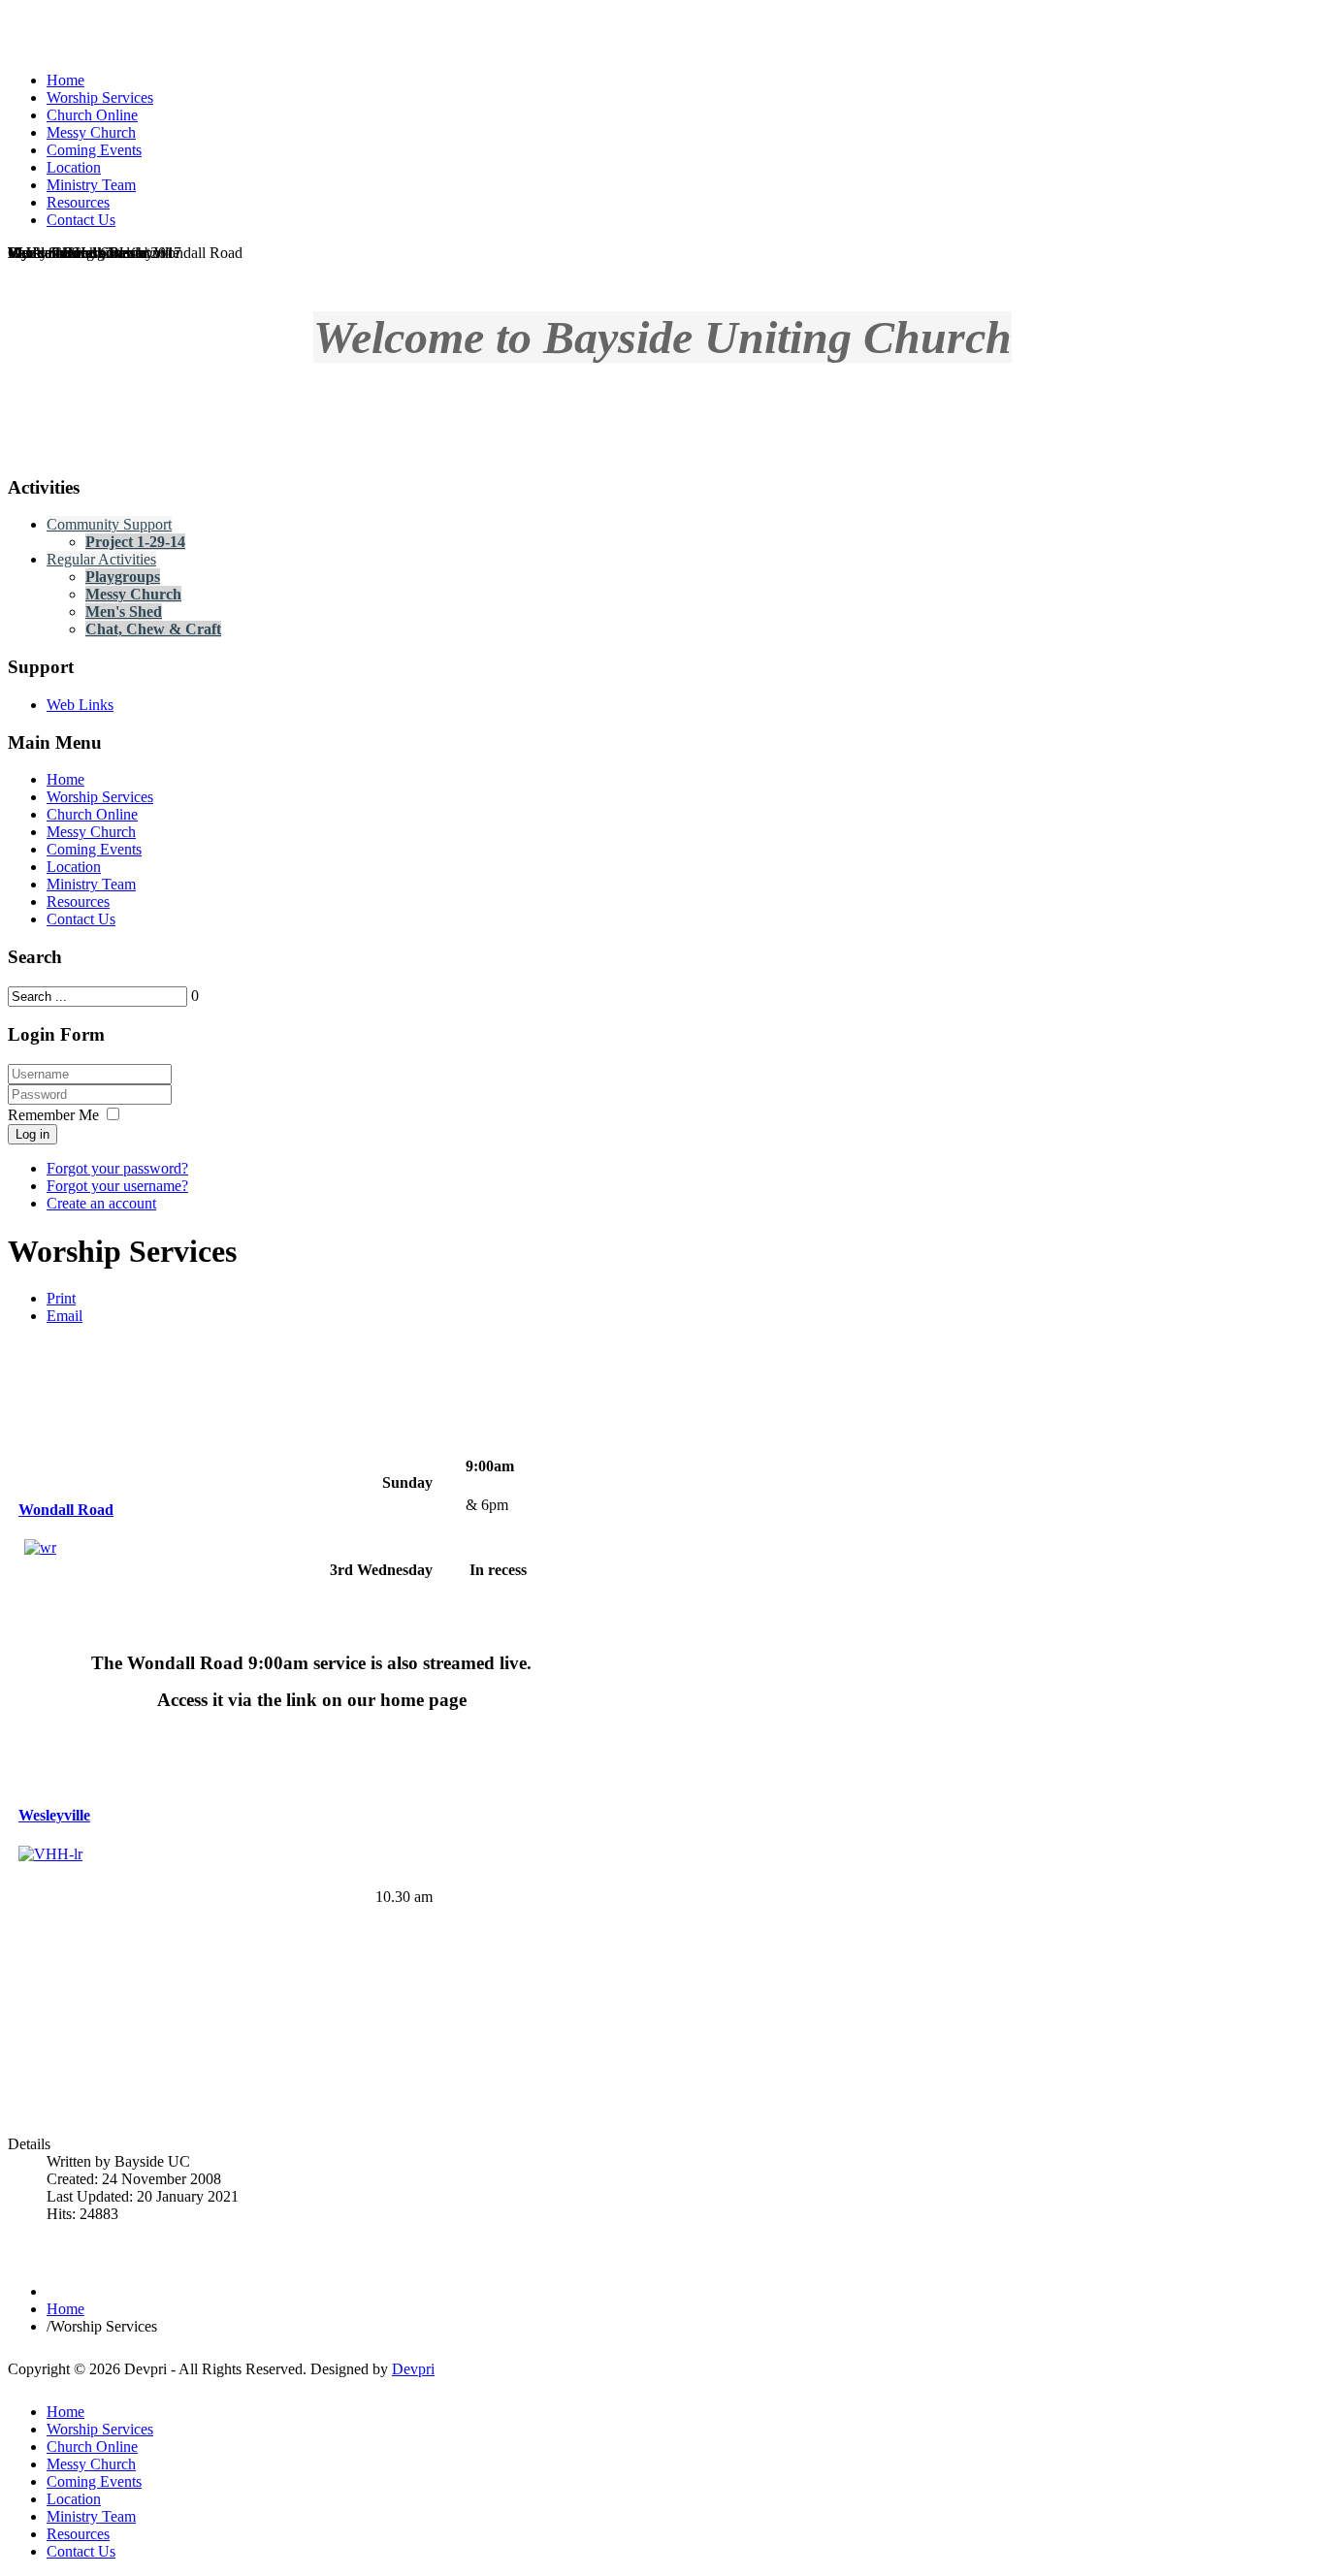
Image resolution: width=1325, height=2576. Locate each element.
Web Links (80, 705)
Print (61, 1298)
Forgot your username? (117, 1186)
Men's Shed (124, 612)
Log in (32, 1134)
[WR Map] (40, 1547)
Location (74, 867)
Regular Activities (101, 559)
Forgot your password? (117, 1168)
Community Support (109, 524)
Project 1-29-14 (135, 542)
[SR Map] (115, 1918)
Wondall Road (66, 1510)
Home (65, 779)
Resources (78, 902)
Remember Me (53, 1115)
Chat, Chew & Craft (153, 629)
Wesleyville (54, 1815)
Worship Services (100, 797)
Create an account (101, 1203)
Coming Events (94, 849)
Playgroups (123, 577)
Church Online (92, 814)
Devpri (413, 2369)
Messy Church (133, 594)
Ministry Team (91, 884)
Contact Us (81, 919)
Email (65, 1316)
